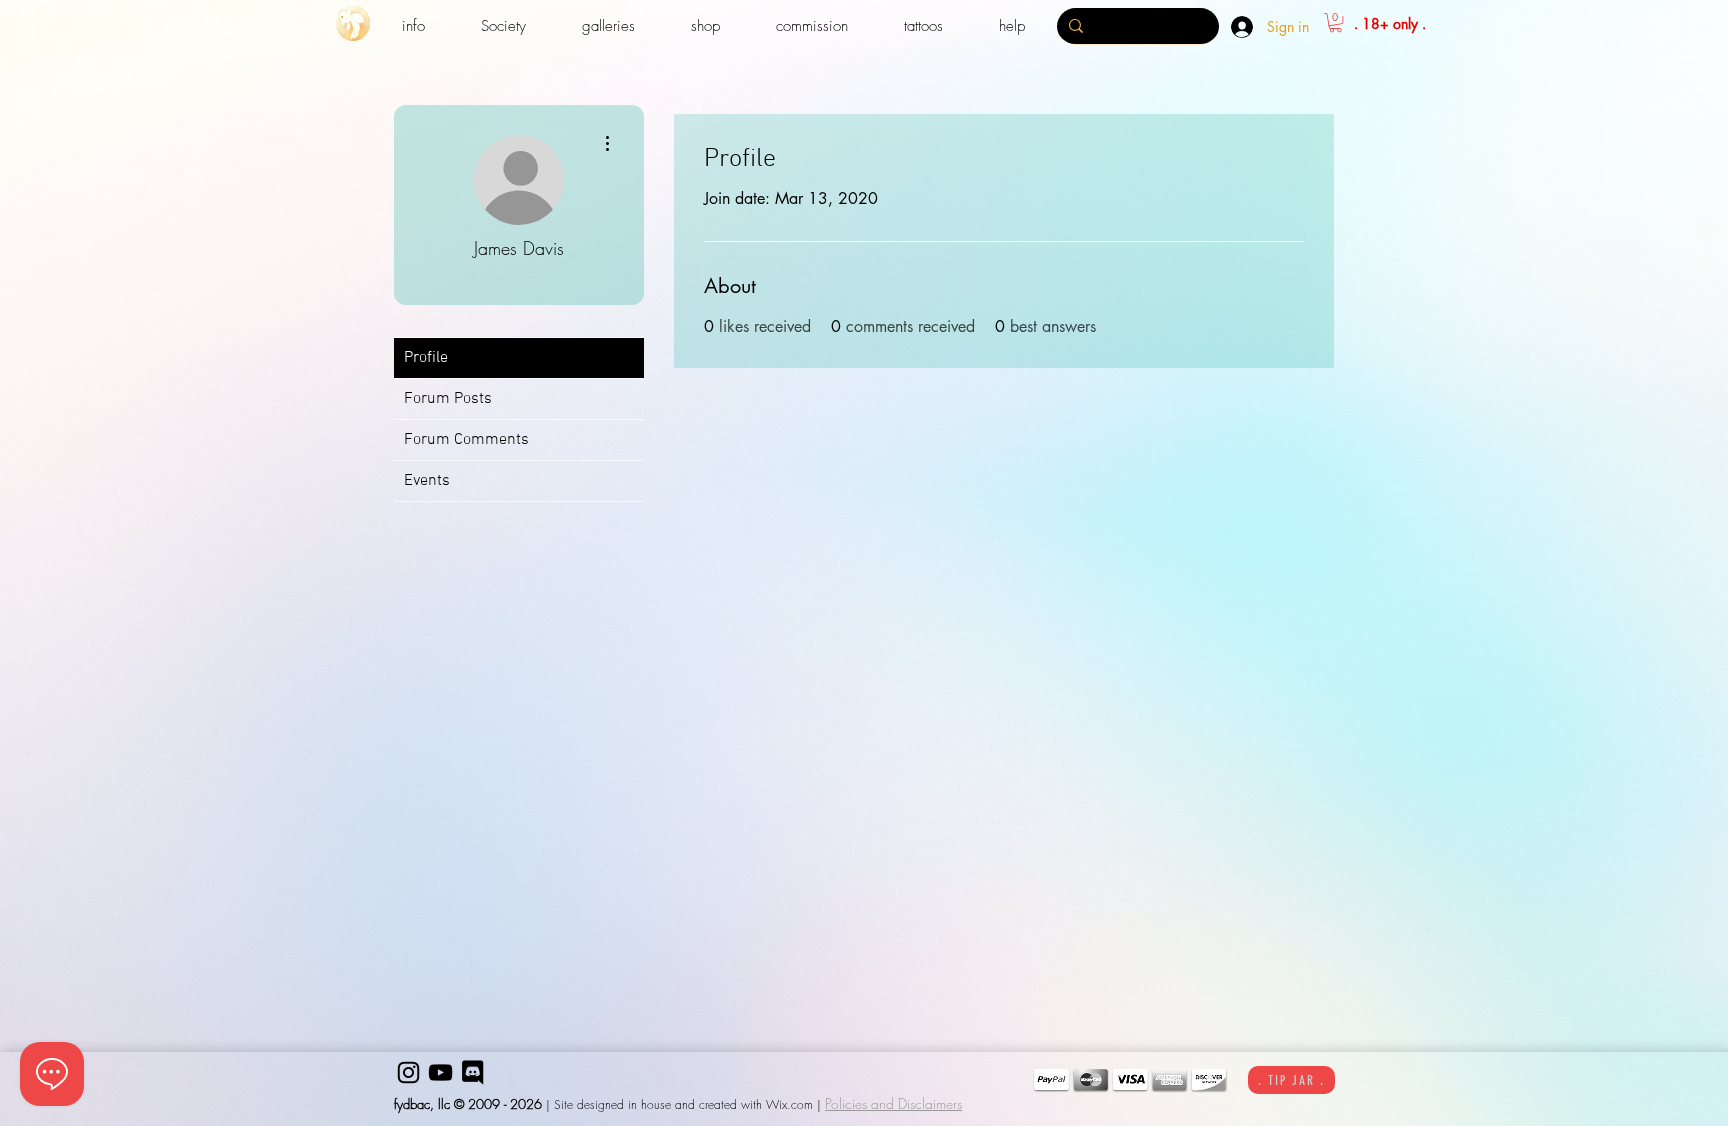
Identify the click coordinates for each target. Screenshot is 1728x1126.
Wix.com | (793, 1104)
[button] (413, 26)
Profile (426, 358)
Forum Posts (448, 399)
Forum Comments (466, 440)
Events (427, 481)
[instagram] (408, 1072)
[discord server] (472, 1072)
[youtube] (440, 1072)
